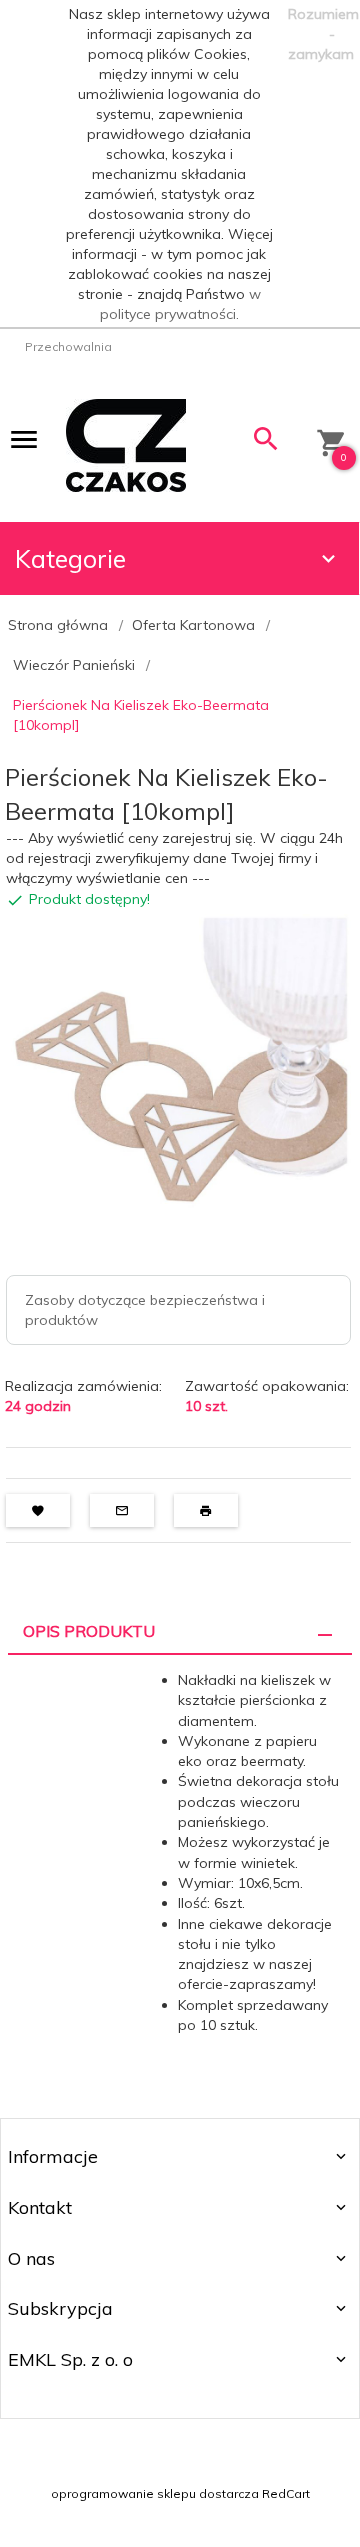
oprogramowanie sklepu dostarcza (155, 2493)
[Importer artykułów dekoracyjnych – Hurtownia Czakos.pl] (126, 444)
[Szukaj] (266, 443)
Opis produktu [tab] (89, 1631)
